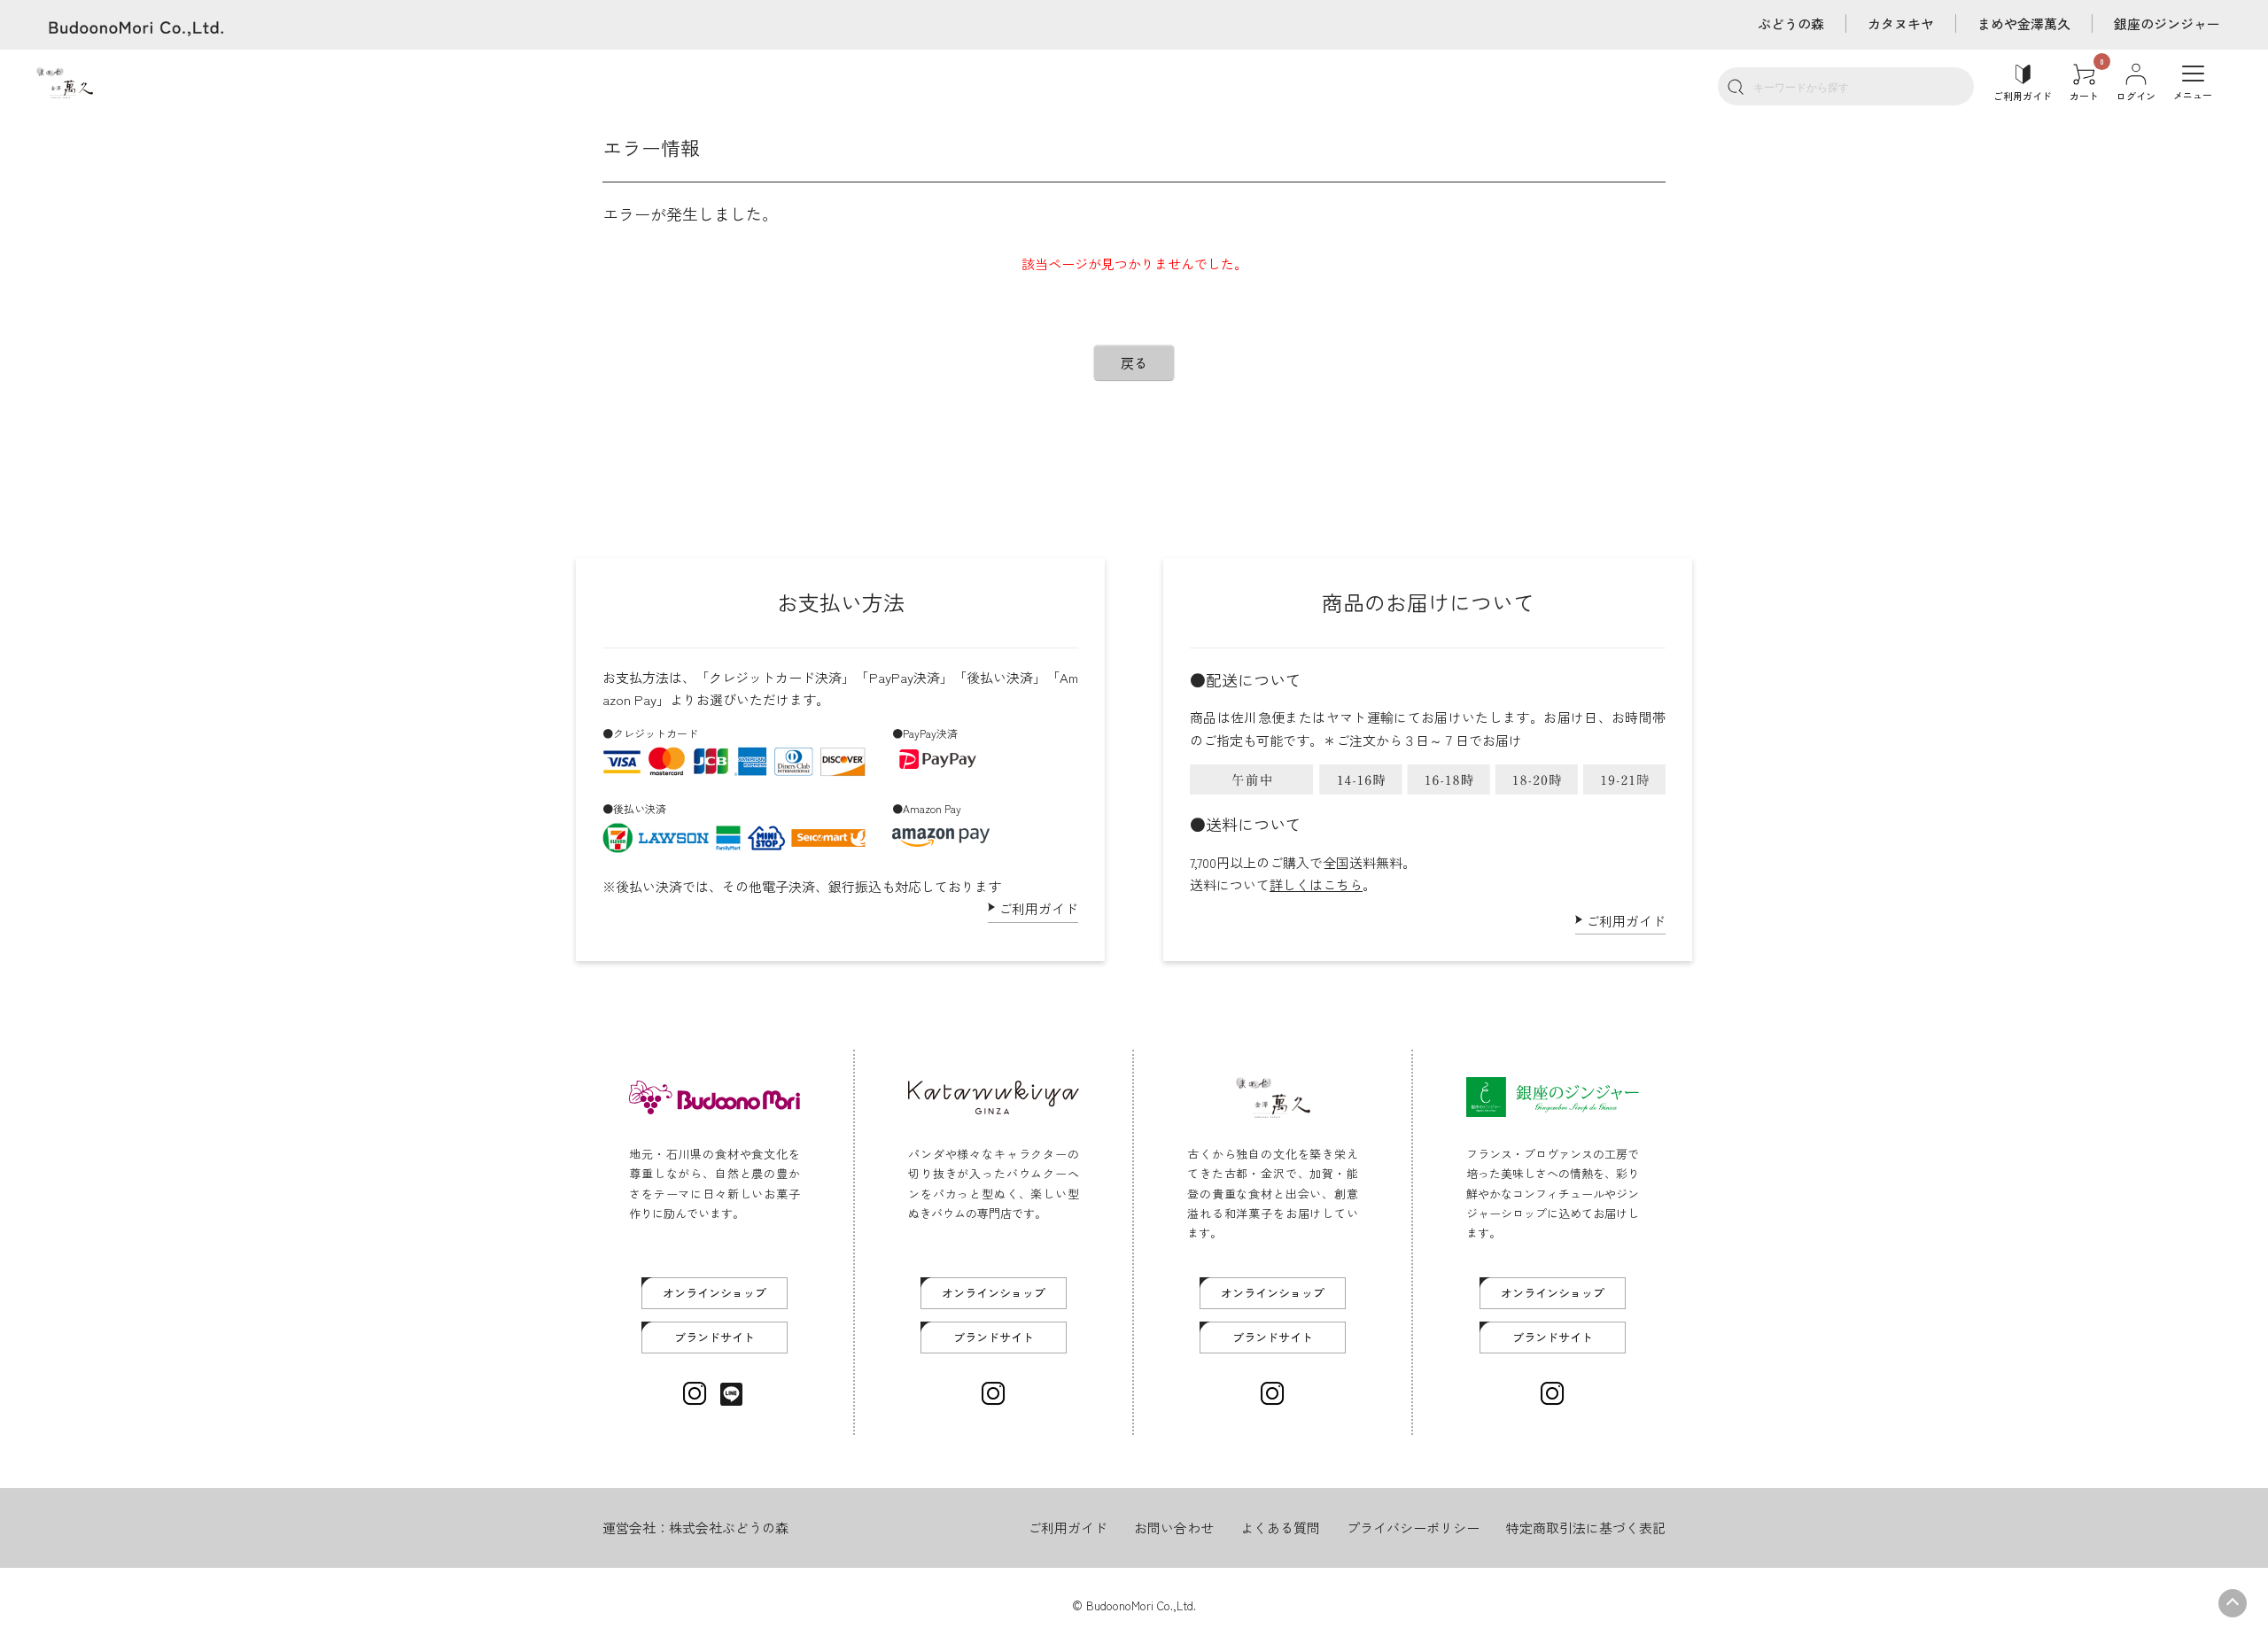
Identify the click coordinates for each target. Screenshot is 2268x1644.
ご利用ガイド (1038, 908)
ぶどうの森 (1791, 23)
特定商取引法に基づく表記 (1586, 1528)
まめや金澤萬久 (2024, 23)
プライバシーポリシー (1413, 1528)
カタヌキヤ (1901, 23)
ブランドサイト (715, 1337)
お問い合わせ (1174, 1528)
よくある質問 (1280, 1528)
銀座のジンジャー (2167, 23)
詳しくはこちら (1316, 884)
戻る (1134, 363)
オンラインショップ (715, 1293)
